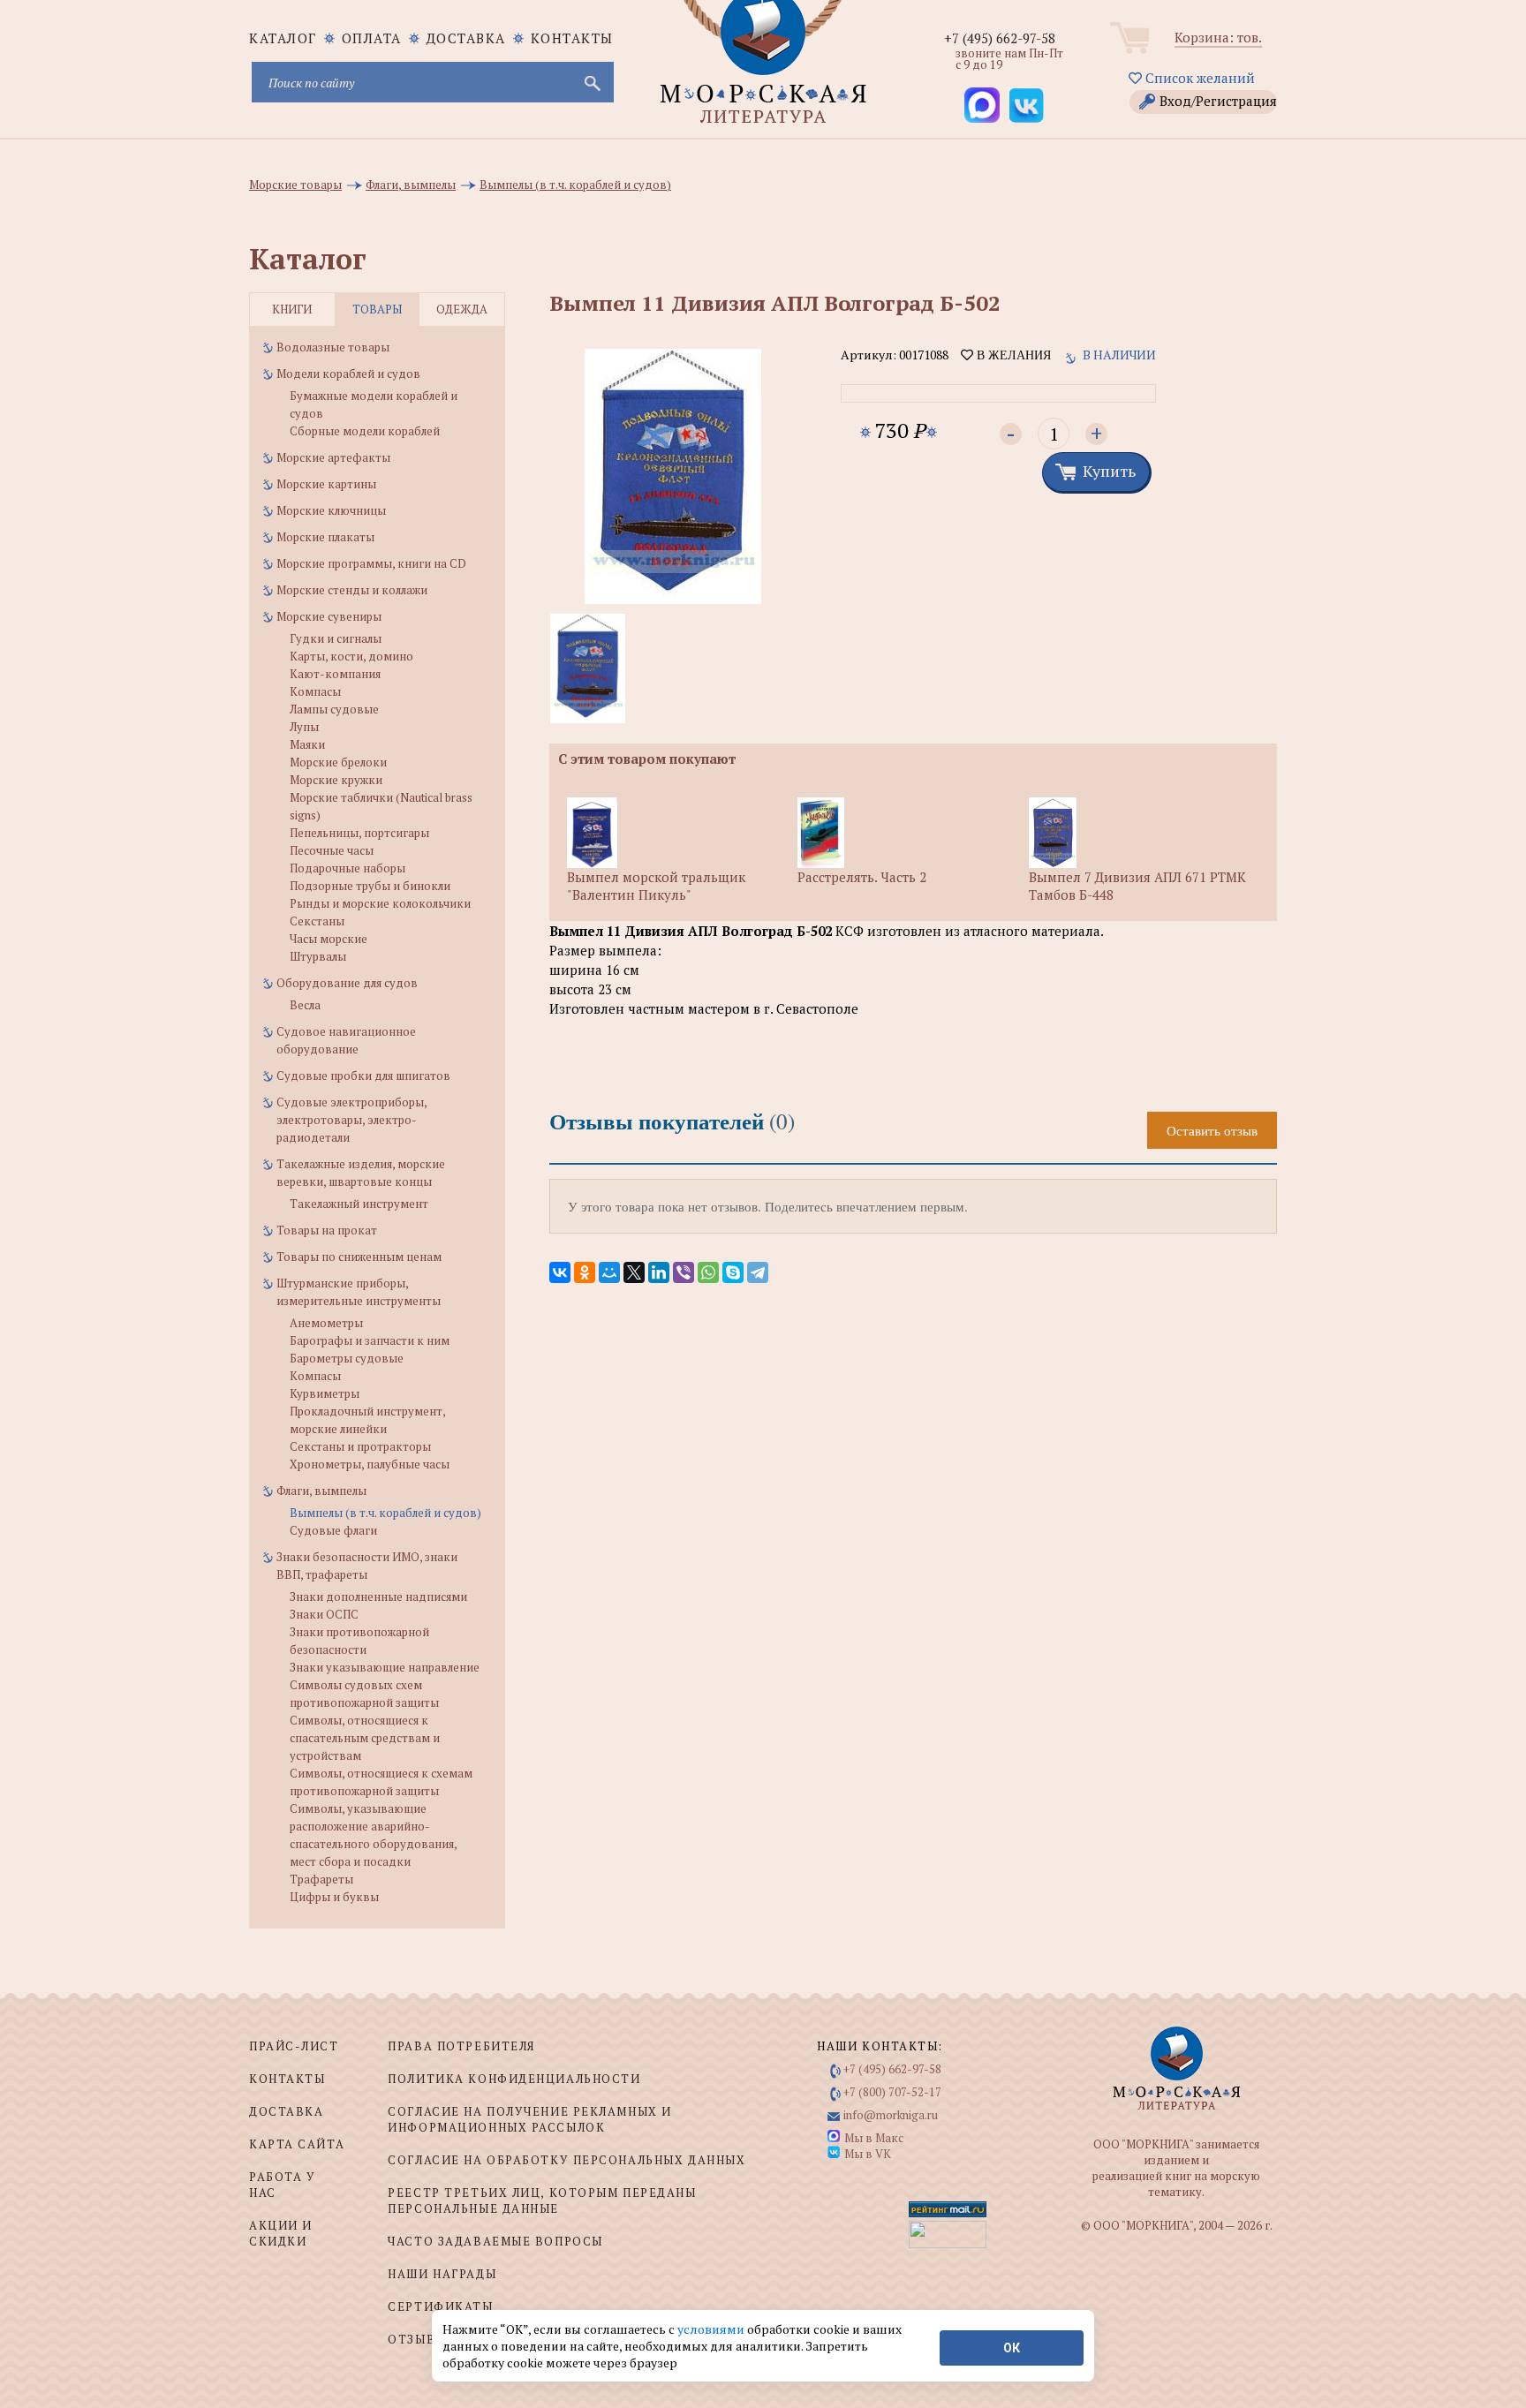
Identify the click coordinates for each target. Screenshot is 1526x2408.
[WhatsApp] (708, 1272)
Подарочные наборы (348, 868)
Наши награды (442, 2274)
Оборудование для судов (347, 983)
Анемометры (326, 1323)
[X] (634, 1272)
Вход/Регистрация (1218, 101)
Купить (1109, 471)
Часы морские (329, 939)
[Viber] (684, 1272)
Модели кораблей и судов (348, 374)
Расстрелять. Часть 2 (862, 877)
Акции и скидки (281, 2233)
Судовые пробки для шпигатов (363, 1076)
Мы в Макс (874, 2138)
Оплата (372, 38)
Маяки (307, 744)
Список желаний (1198, 78)
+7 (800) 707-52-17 (892, 2092)
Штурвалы (318, 956)
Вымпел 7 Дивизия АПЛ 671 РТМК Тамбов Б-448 (1137, 886)
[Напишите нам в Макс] (982, 105)
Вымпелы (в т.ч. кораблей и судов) (385, 1513)
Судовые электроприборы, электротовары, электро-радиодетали (351, 1120)
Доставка (466, 38)
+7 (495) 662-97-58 (1000, 38)
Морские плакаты (325, 537)
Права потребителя (461, 2046)
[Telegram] (758, 1272)
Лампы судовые (334, 709)
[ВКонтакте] (560, 1272)
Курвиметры (325, 1393)
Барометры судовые (347, 1358)
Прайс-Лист (294, 2046)
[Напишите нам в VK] (1026, 105)
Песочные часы (332, 850)
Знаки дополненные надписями (378, 1597)
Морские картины (326, 484)
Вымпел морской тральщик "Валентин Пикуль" (656, 886)
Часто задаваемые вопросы (495, 2241)
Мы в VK (868, 2154)
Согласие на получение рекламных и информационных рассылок (529, 2119)
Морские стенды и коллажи (352, 590)
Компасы (315, 691)
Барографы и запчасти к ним (370, 1340)
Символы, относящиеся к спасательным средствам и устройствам (365, 1738)
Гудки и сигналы (336, 638)
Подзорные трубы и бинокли (370, 886)
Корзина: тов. (1218, 37)
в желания (1012, 355)
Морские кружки (336, 780)
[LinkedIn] (659, 1272)
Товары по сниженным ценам (359, 1257)
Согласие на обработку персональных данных (567, 2160)
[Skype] (733, 1272)
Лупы (304, 727)
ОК (1012, 2348)
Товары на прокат (327, 1230)
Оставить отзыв (1212, 1130)
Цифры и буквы (334, 1897)
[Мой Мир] (609, 1272)
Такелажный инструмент (359, 1204)
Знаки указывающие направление (385, 1667)
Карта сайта (297, 2144)
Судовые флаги (333, 1530)
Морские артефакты (333, 457)
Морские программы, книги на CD (371, 563)
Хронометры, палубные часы (370, 1464)
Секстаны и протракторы (360, 1446)
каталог (283, 38)
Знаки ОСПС (324, 1614)
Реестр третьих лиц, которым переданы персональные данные (542, 2200)
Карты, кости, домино (351, 656)
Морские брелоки (338, 762)
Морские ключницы (331, 510)
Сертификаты (440, 2306)
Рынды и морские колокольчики (380, 903)
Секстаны (317, 921)
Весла (305, 1005)
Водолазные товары (333, 347)
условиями (712, 2329)
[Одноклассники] (585, 1272)
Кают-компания (335, 674)
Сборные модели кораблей (365, 431)
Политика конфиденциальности (514, 2079)
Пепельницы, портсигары (359, 833)
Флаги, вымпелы (321, 1491)
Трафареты (321, 1879)
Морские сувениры (329, 616)
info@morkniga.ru (891, 2115)
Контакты (572, 38)
